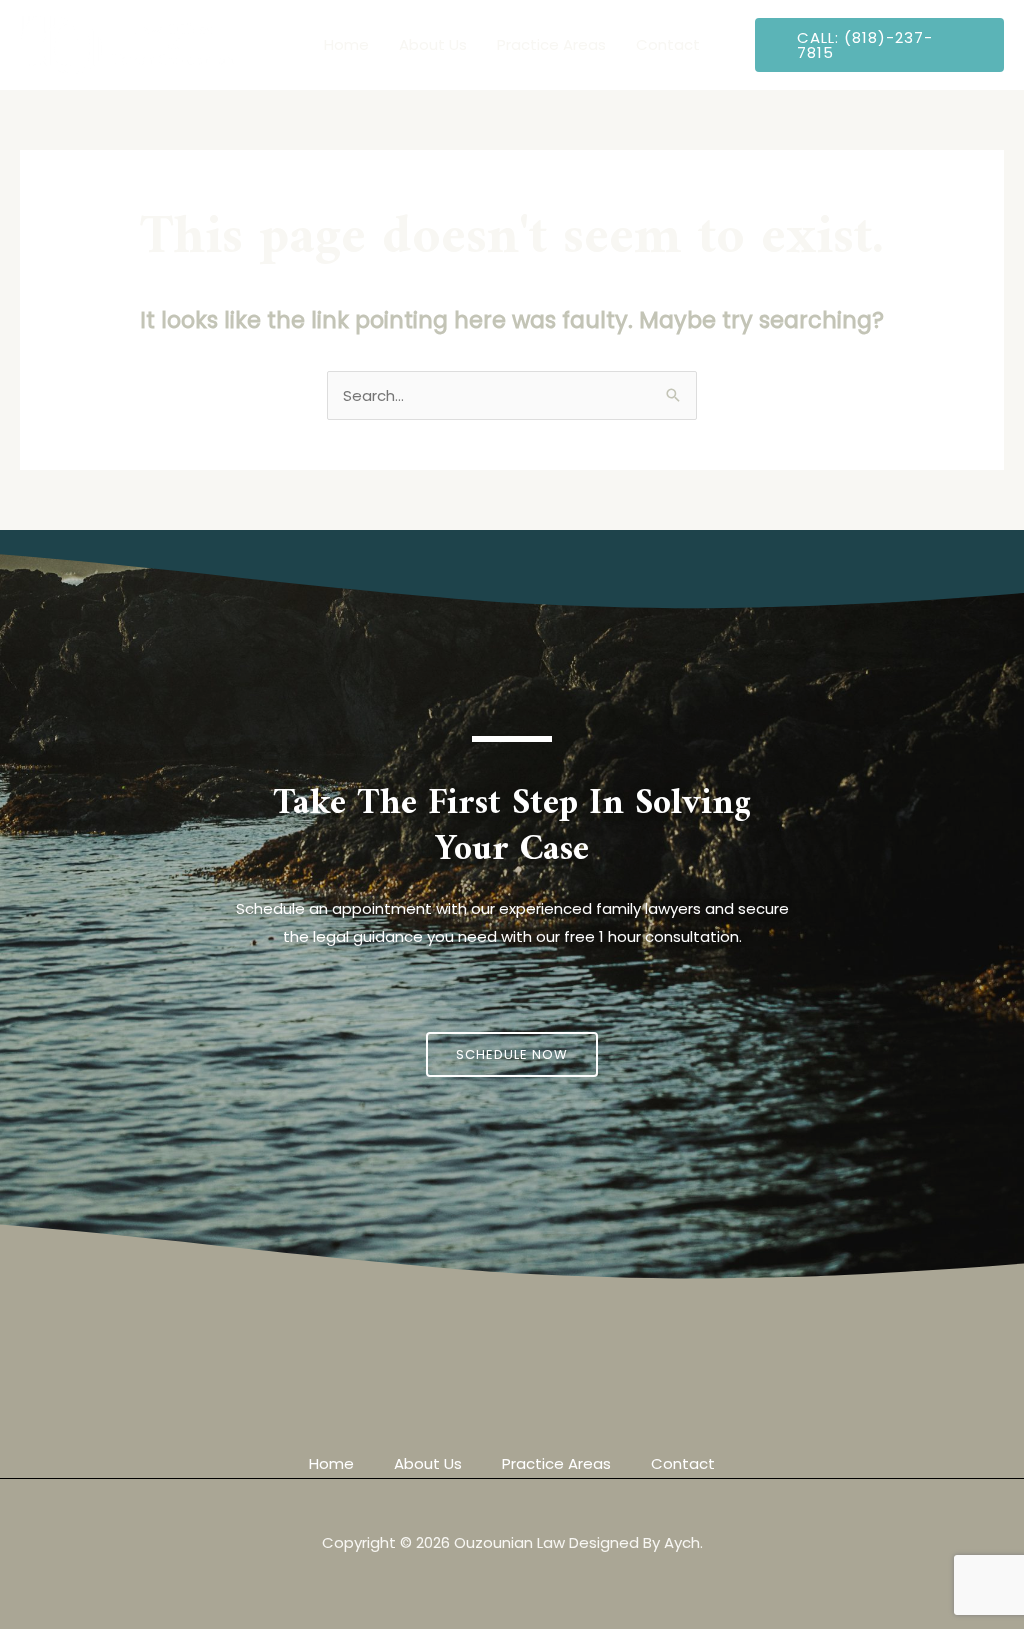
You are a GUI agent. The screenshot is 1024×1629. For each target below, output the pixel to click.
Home (346, 44)
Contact (668, 44)
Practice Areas (551, 44)
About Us (433, 44)
